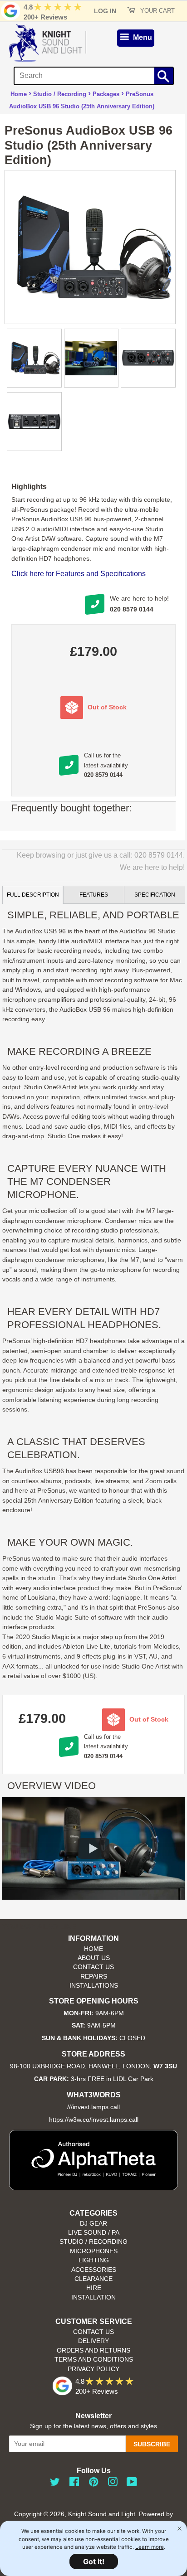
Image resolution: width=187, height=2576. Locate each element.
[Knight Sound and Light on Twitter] (55, 2484)
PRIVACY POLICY (93, 2369)
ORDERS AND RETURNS (93, 2350)
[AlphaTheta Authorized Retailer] (93, 2188)
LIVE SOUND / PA (94, 2233)
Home (19, 94)
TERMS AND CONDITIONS (94, 2360)
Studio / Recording (60, 94)
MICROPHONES (94, 2251)
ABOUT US (94, 1958)
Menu (142, 37)
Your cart (157, 11)
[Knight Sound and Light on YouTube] (132, 2484)
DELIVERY (93, 2341)
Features (94, 895)
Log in (105, 11)
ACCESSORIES (94, 2270)
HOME (93, 1949)
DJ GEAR (93, 2224)
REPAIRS (94, 1977)
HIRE (94, 2288)
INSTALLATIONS (94, 1986)
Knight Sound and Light (102, 2514)
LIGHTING (94, 2260)
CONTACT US (93, 1967)
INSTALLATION (93, 2297)
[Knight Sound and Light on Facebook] (74, 2484)
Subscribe (152, 2444)
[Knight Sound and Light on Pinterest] (93, 2484)
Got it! (94, 2561)
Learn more (150, 2547)
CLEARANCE (93, 2279)
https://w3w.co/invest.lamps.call (94, 2120)
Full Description (33, 895)
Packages (106, 94)
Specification (155, 895)
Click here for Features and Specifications (79, 574)
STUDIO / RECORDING (93, 2242)
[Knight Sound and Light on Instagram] (113, 2484)
